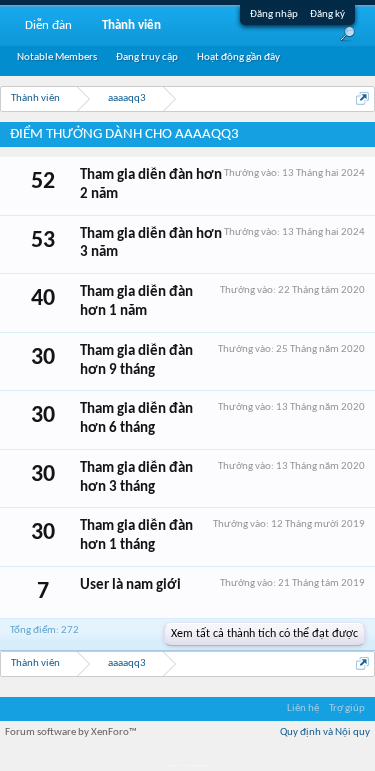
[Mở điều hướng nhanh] (362, 98)
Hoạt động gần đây (238, 57)
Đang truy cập (147, 57)
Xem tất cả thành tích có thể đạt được (264, 634)
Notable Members (57, 57)
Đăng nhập (274, 14)
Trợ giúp (347, 708)
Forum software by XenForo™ (71, 732)
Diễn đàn (48, 25)
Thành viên (131, 25)
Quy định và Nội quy (325, 732)
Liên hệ (303, 708)
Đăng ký (327, 14)
